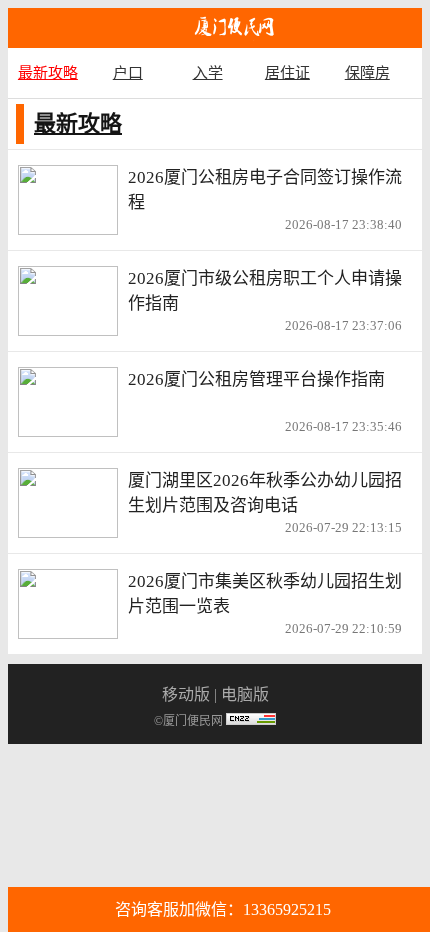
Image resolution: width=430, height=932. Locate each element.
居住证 (287, 72)
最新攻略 (48, 72)
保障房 (367, 72)
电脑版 (245, 694)
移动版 (186, 694)
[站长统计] (251, 721)
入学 (208, 72)
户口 (128, 72)
